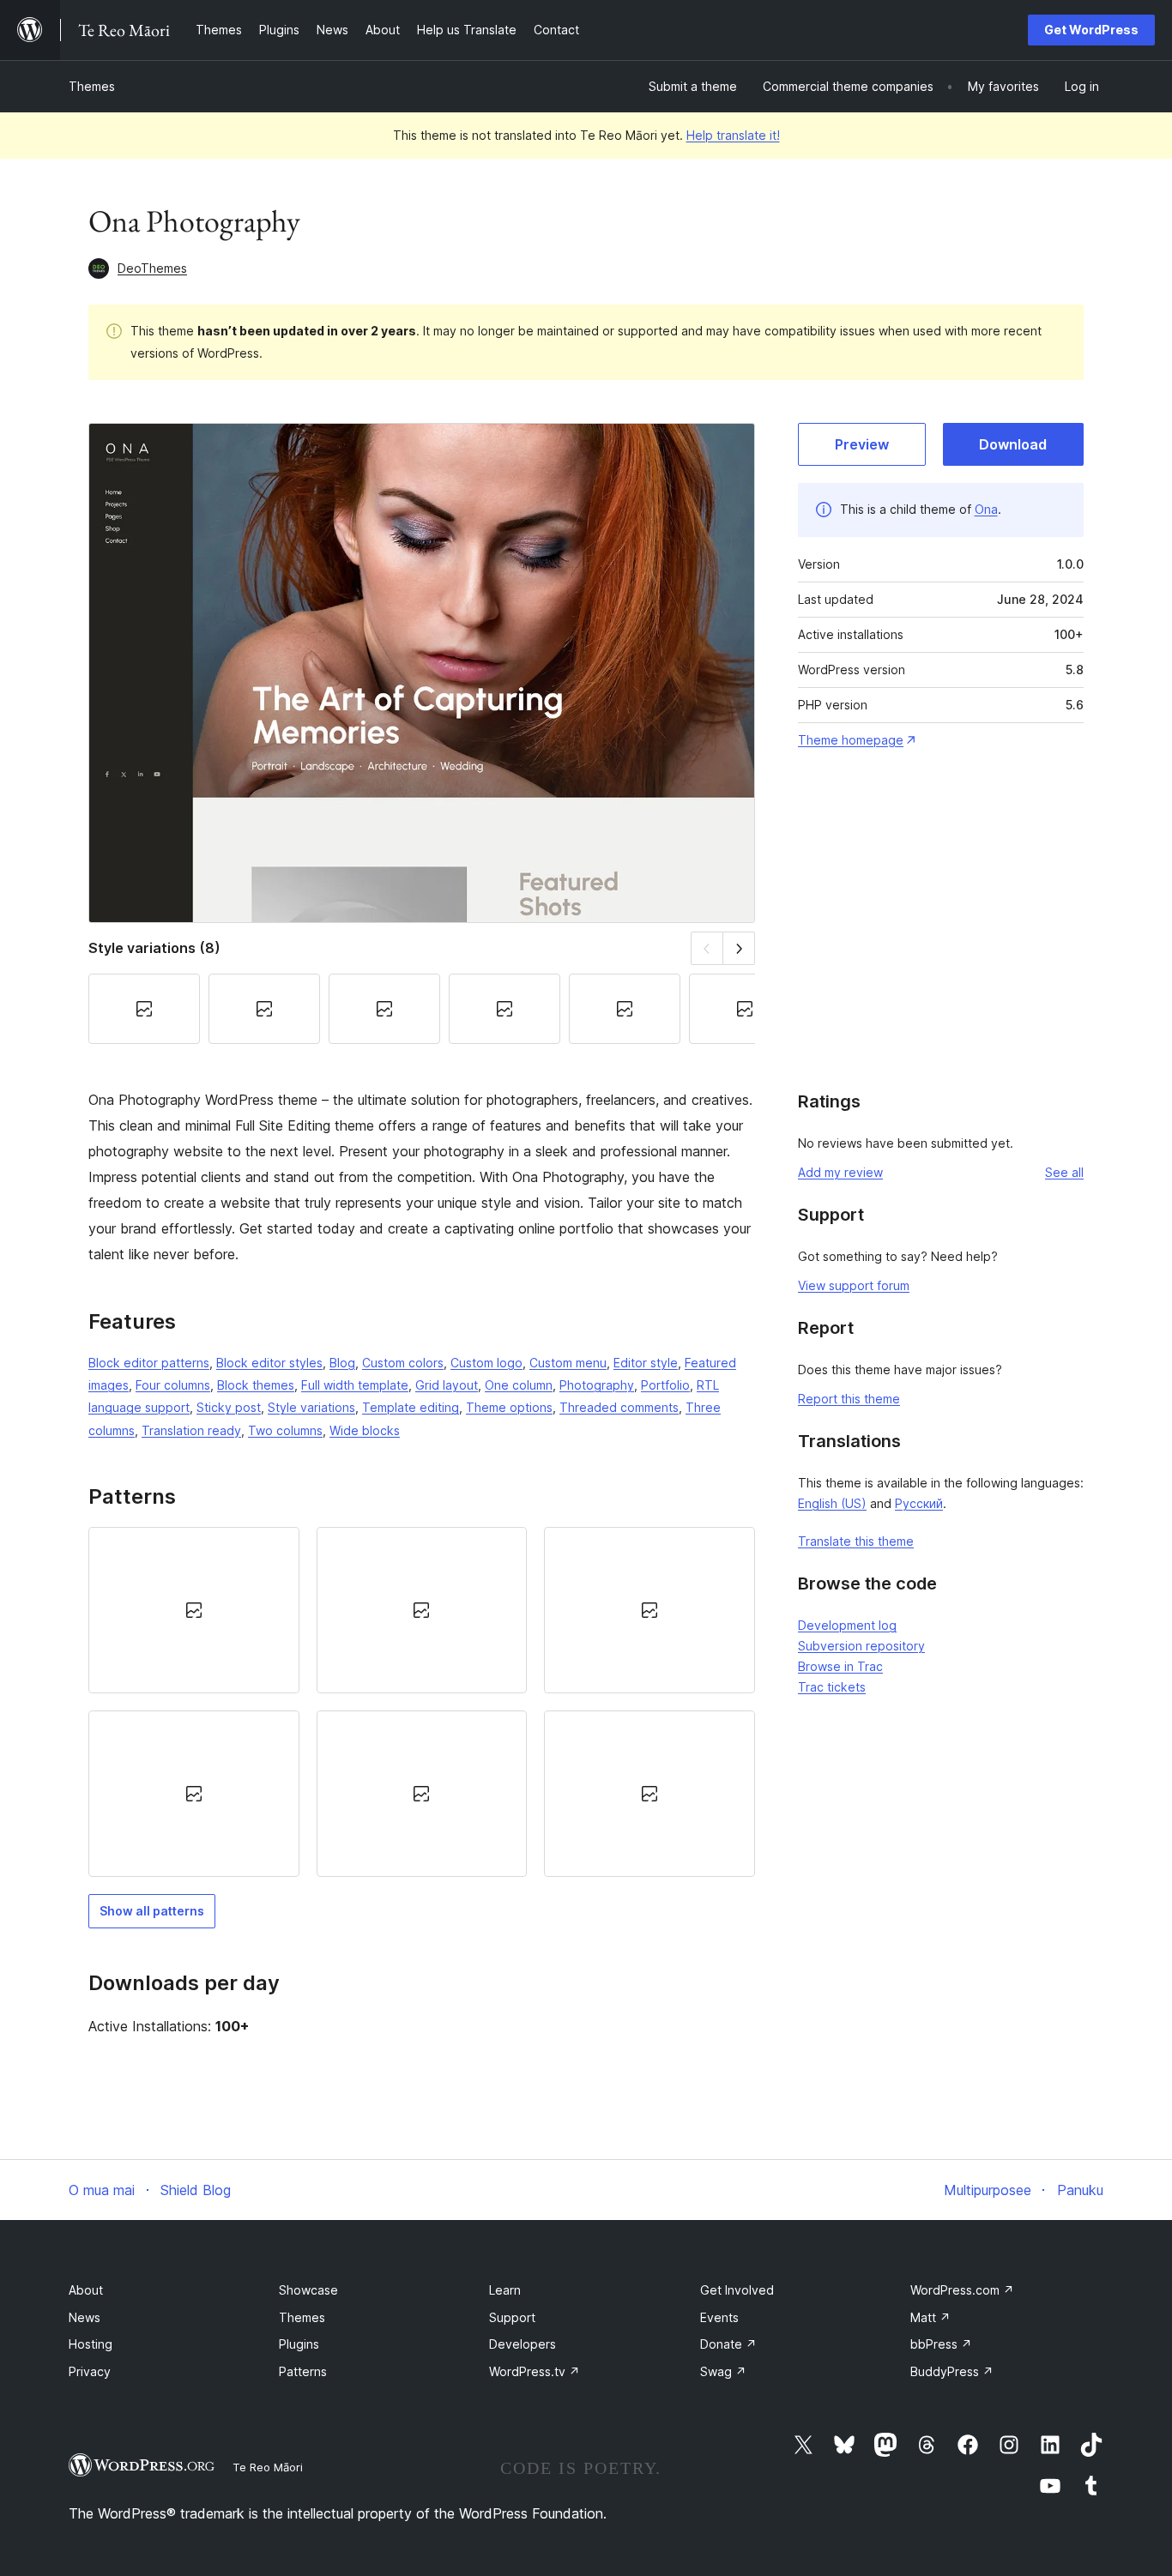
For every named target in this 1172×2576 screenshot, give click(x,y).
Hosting (91, 2344)
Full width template (355, 1385)
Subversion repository (861, 1646)
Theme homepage (851, 740)
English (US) (832, 1503)
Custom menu (568, 1363)
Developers (523, 2344)
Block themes (256, 1385)
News (85, 2317)
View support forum (854, 1285)
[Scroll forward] (739, 948)
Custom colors (403, 1363)
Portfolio (665, 1385)
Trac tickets (832, 1687)
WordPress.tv (535, 2371)
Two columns (285, 1430)
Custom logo (486, 1363)
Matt (930, 2317)
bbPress (941, 2344)
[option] (194, 1610)
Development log (847, 1625)
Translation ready (191, 1430)
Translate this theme (856, 1541)
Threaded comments (619, 1407)
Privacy (90, 2371)
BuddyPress (952, 2371)
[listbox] (422, 1702)
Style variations (311, 1407)
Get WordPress (1091, 30)
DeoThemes (152, 268)
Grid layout (447, 1385)
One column (519, 1385)
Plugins (299, 2344)
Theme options (509, 1407)
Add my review (840, 1172)
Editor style (646, 1363)
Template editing (411, 1407)
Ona (986, 509)
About (86, 2290)
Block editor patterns (149, 1363)
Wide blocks (365, 1430)
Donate (728, 2344)
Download (1013, 444)
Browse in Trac (840, 1666)
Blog (342, 1363)
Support (512, 2317)
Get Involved (737, 2290)
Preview (862, 444)
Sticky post (229, 1407)
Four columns (173, 1385)
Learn (505, 2290)
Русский (919, 1503)
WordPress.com (962, 2290)
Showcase (308, 2290)
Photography (597, 1385)
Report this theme (849, 1399)
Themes (92, 86)
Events (719, 2317)
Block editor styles (269, 1363)
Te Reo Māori (268, 2467)
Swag (723, 2371)
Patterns (303, 2371)
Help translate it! (733, 135)
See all (1064, 1172)
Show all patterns (152, 1911)
